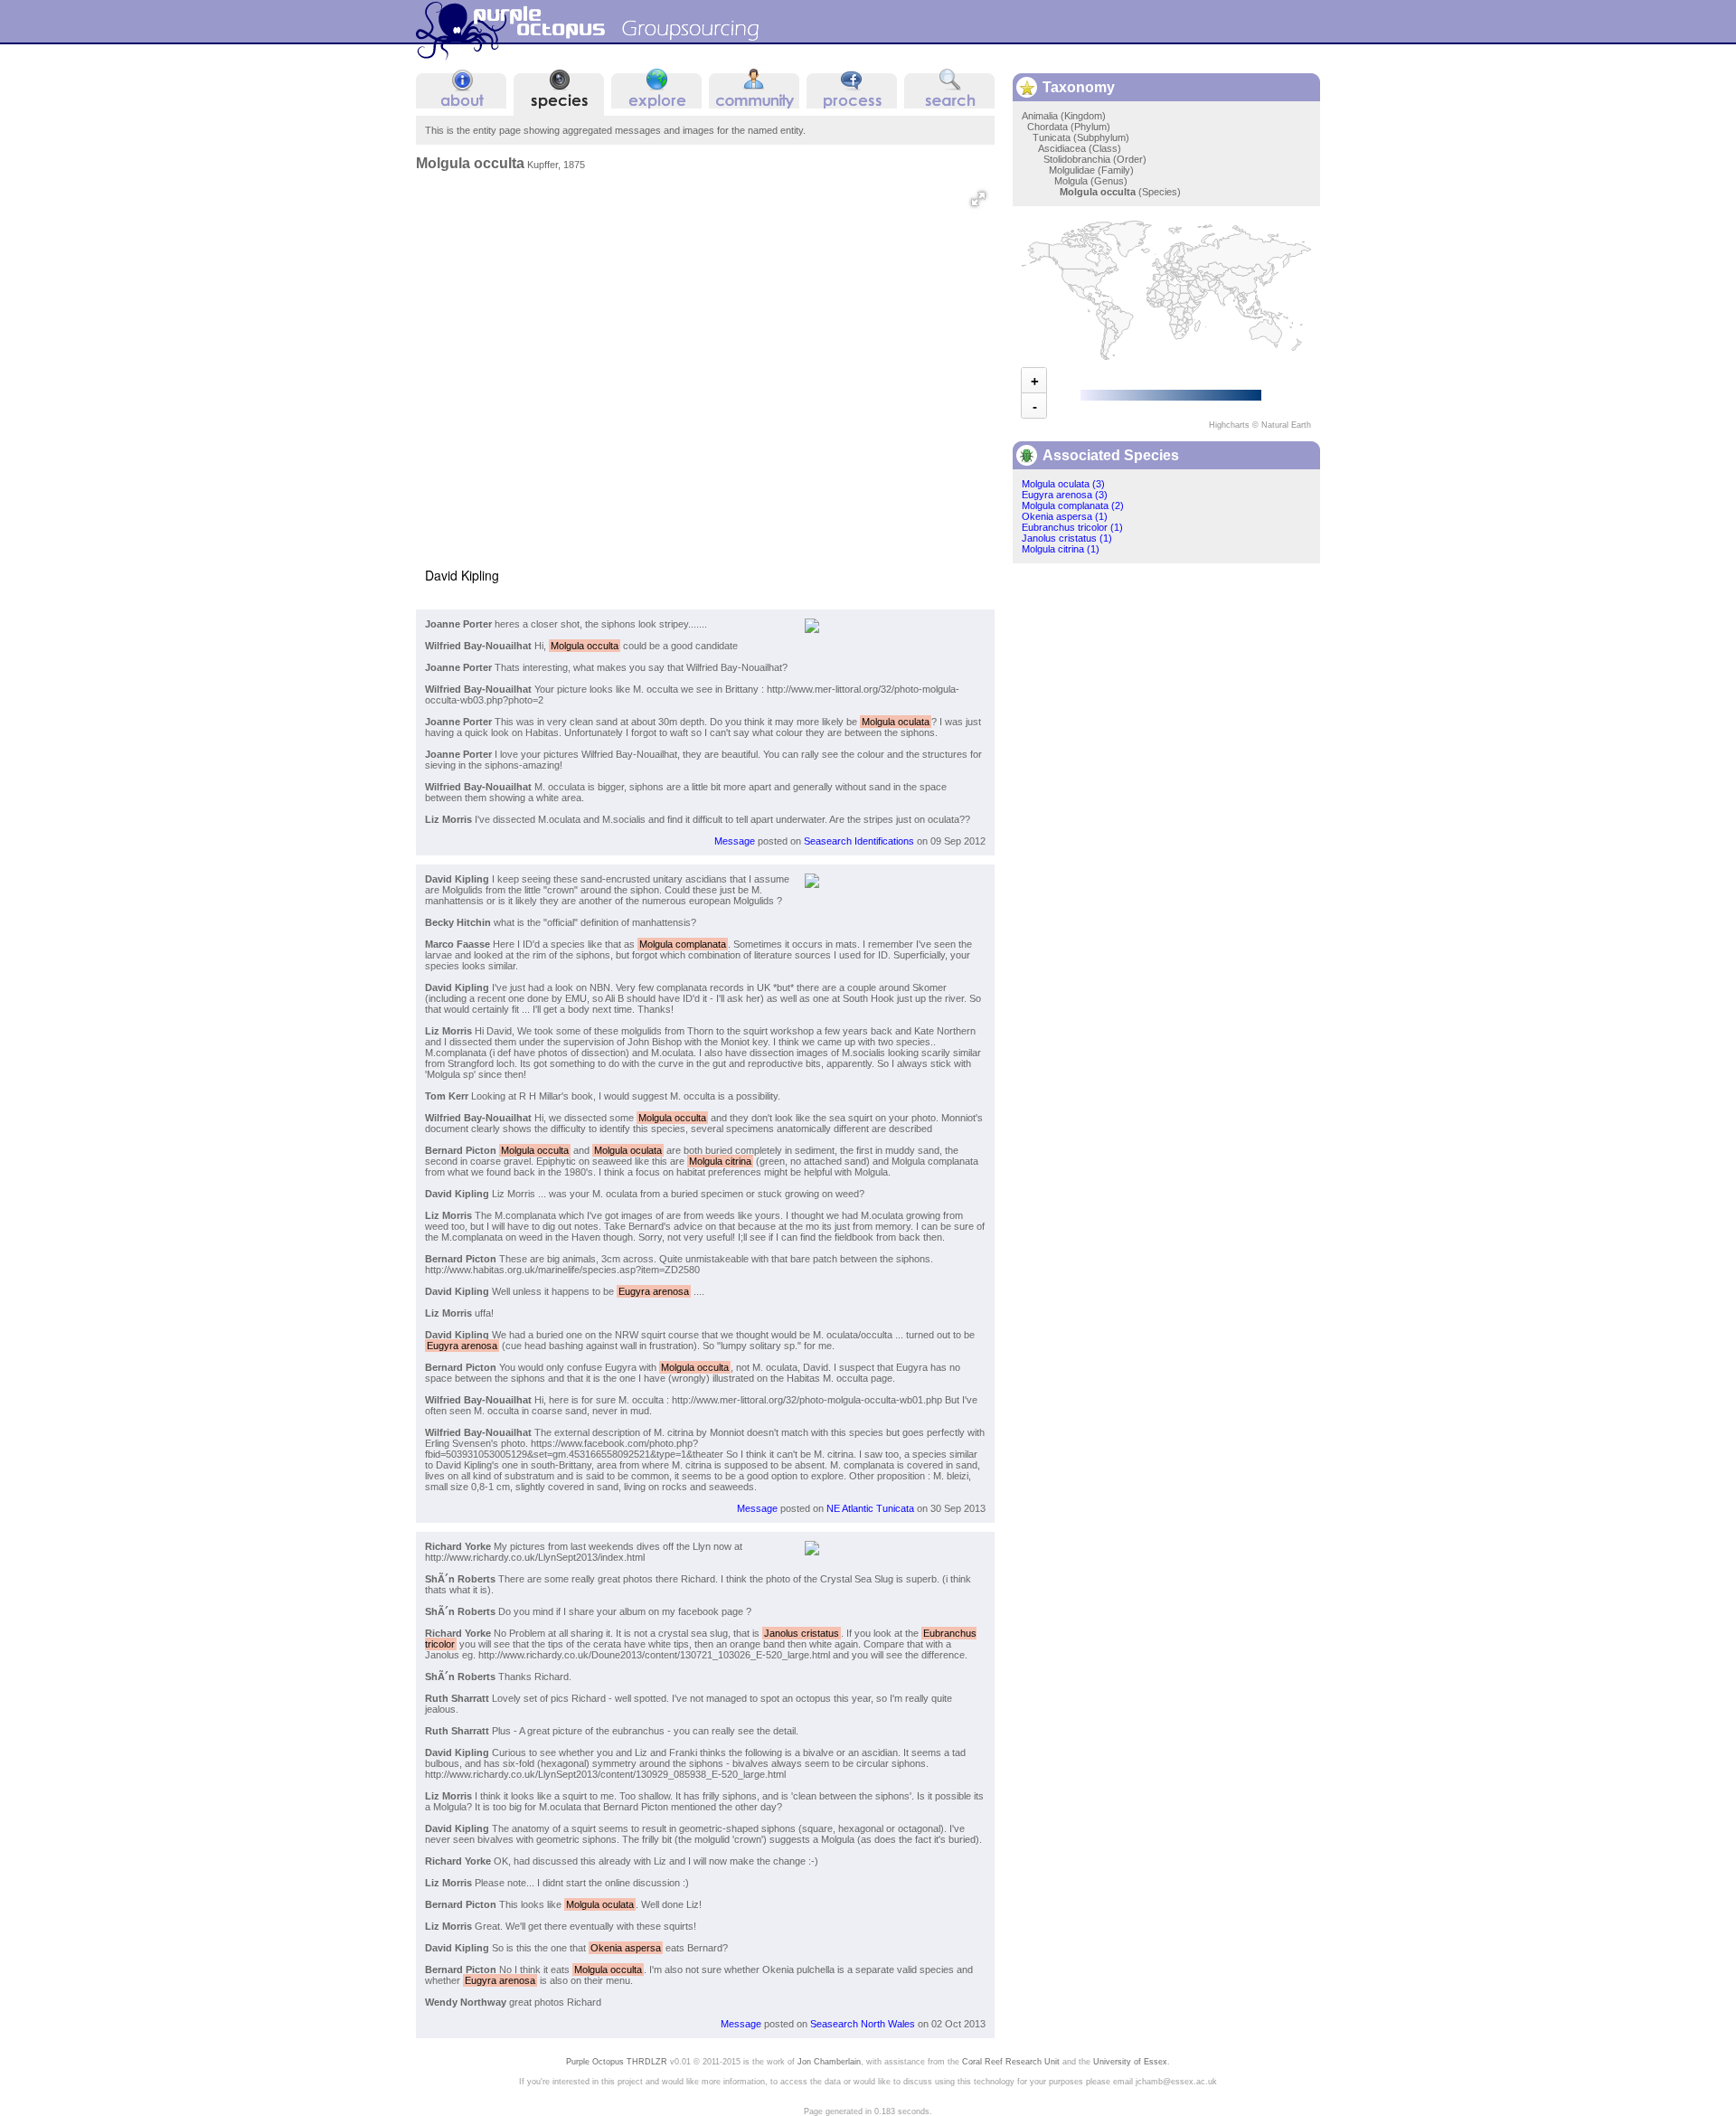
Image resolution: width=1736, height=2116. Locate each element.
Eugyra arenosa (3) (1065, 495)
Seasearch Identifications (859, 841)
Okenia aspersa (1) (1065, 516)
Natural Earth (1286, 425)
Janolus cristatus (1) (1067, 538)
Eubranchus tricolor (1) (1072, 527)
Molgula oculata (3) (1063, 484)
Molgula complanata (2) (1073, 505)
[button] (978, 199)
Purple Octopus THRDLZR (617, 2061)
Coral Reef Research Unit (1011, 2061)
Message (735, 841)
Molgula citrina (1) (1061, 549)
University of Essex (1130, 2061)
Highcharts (1229, 425)
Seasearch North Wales (863, 2024)
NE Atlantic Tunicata (870, 1508)
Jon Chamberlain (829, 2061)
